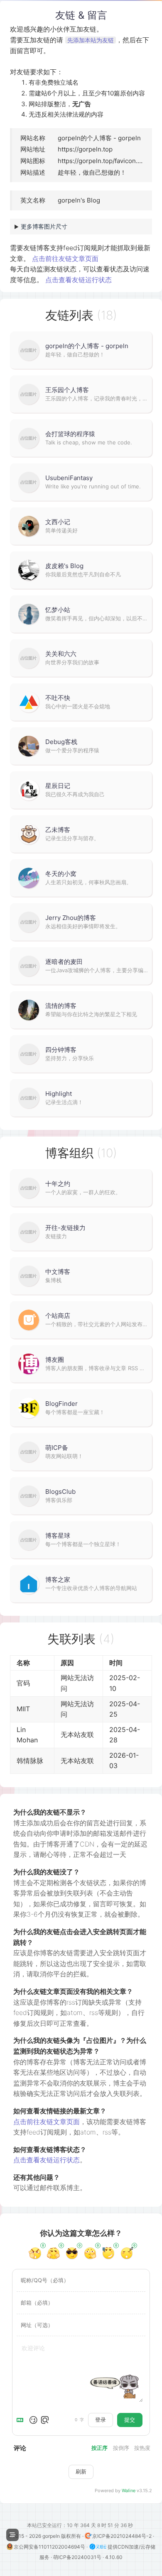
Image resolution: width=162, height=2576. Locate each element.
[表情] (33, 2420)
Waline (129, 2491)
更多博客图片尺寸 (44, 226)
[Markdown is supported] (22, 2420)
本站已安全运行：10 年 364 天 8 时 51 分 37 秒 (81, 2525)
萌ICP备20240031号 (78, 2557)
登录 (101, 2420)
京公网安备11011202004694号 (50, 2547)
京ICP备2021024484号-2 (123, 2536)
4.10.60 (114, 2557)
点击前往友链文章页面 (65, 259)
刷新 (81, 2471)
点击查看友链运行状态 (79, 280)
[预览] (45, 2420)
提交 (130, 2420)
